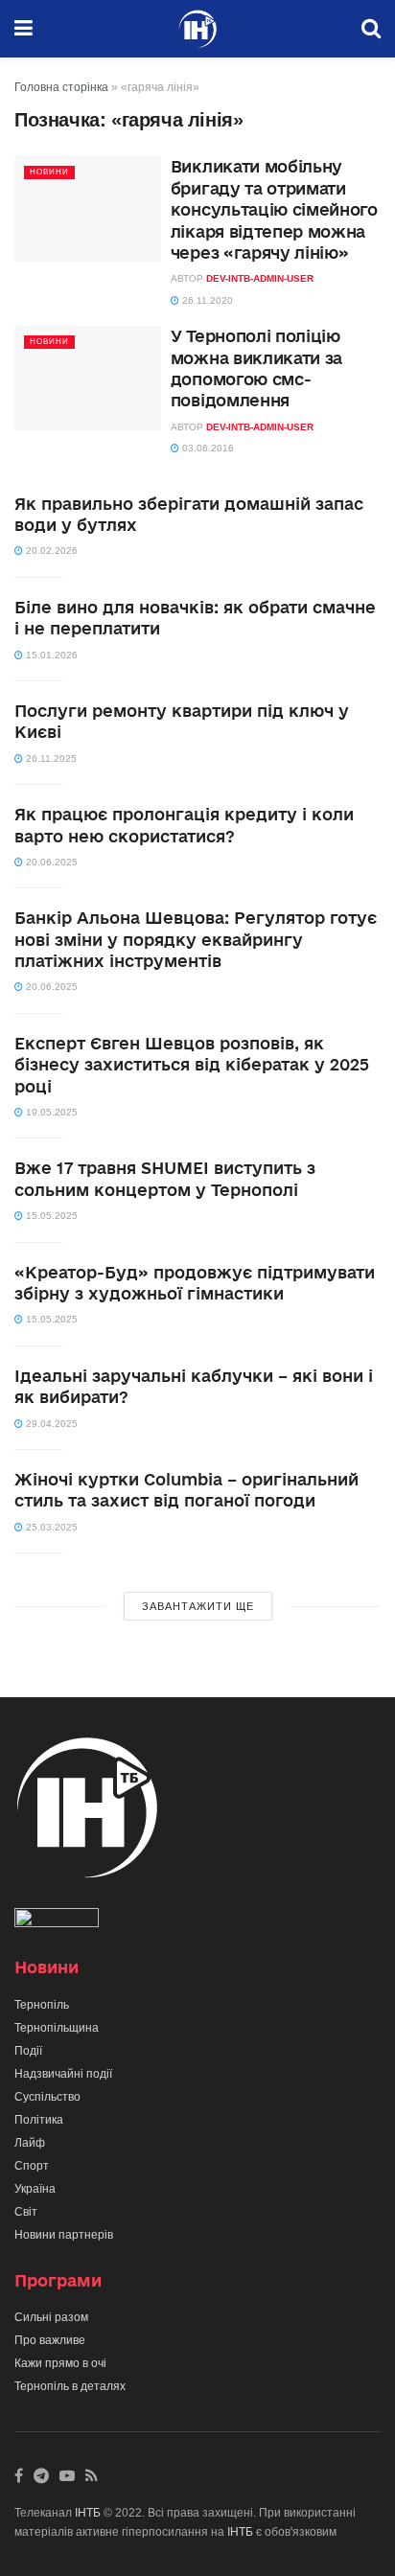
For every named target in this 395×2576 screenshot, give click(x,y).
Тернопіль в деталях (70, 2386)
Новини (49, 172)
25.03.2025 (50, 1527)
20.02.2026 (50, 551)
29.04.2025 (50, 1424)
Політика (39, 2120)
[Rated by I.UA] (57, 1921)
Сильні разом (51, 2317)
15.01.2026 (50, 655)
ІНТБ (88, 2513)
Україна (35, 2189)
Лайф (30, 2143)
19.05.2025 (50, 1112)
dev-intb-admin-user (260, 278)
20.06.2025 (50, 862)
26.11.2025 (50, 759)
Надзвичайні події (63, 2074)
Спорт (32, 2166)
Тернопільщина (57, 2028)
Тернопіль (42, 2005)
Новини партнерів (64, 2235)
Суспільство (47, 2097)
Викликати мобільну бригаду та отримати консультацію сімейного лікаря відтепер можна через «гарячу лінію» (274, 209)
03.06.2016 (207, 448)
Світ (26, 2212)
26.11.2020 (206, 300)
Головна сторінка (61, 87)
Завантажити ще (198, 1606)
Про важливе (50, 2340)
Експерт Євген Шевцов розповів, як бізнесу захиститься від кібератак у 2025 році (192, 1065)
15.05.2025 (50, 1216)
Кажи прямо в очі (60, 2363)
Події (28, 2051)
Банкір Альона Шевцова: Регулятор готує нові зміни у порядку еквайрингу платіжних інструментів (196, 939)
